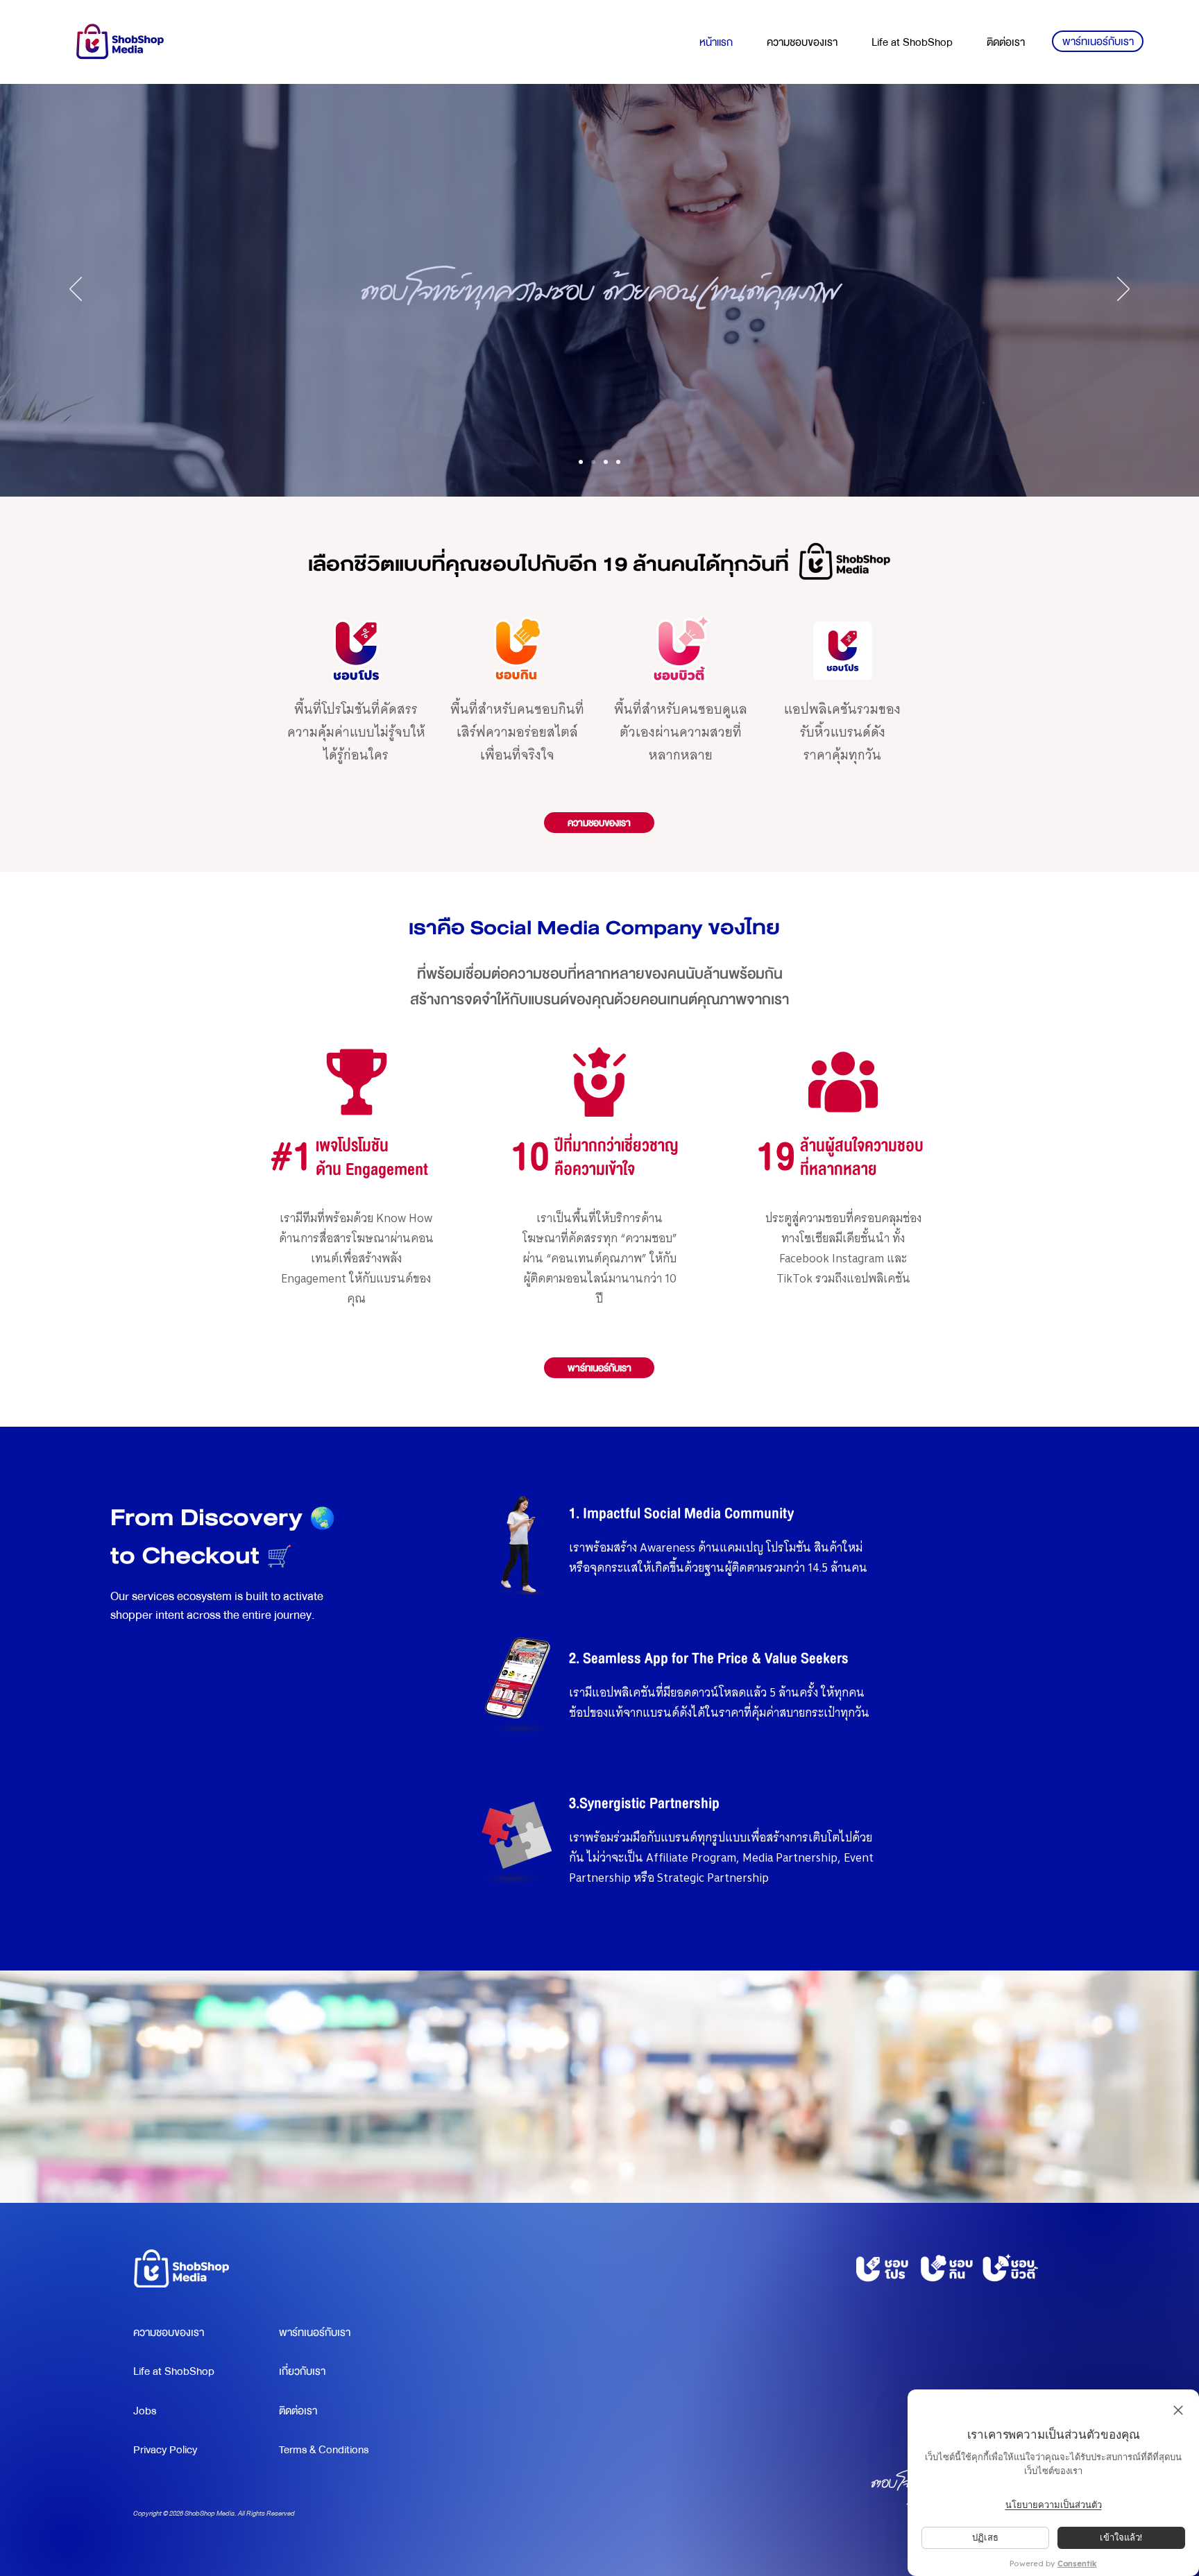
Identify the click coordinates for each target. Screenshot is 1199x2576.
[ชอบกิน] (606, 462)
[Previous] (76, 290)
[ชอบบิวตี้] (618, 462)
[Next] (1123, 290)
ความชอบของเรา (169, 2333)
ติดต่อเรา (298, 2411)
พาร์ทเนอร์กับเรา (315, 2333)
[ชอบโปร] (593, 462)
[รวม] (581, 462)
